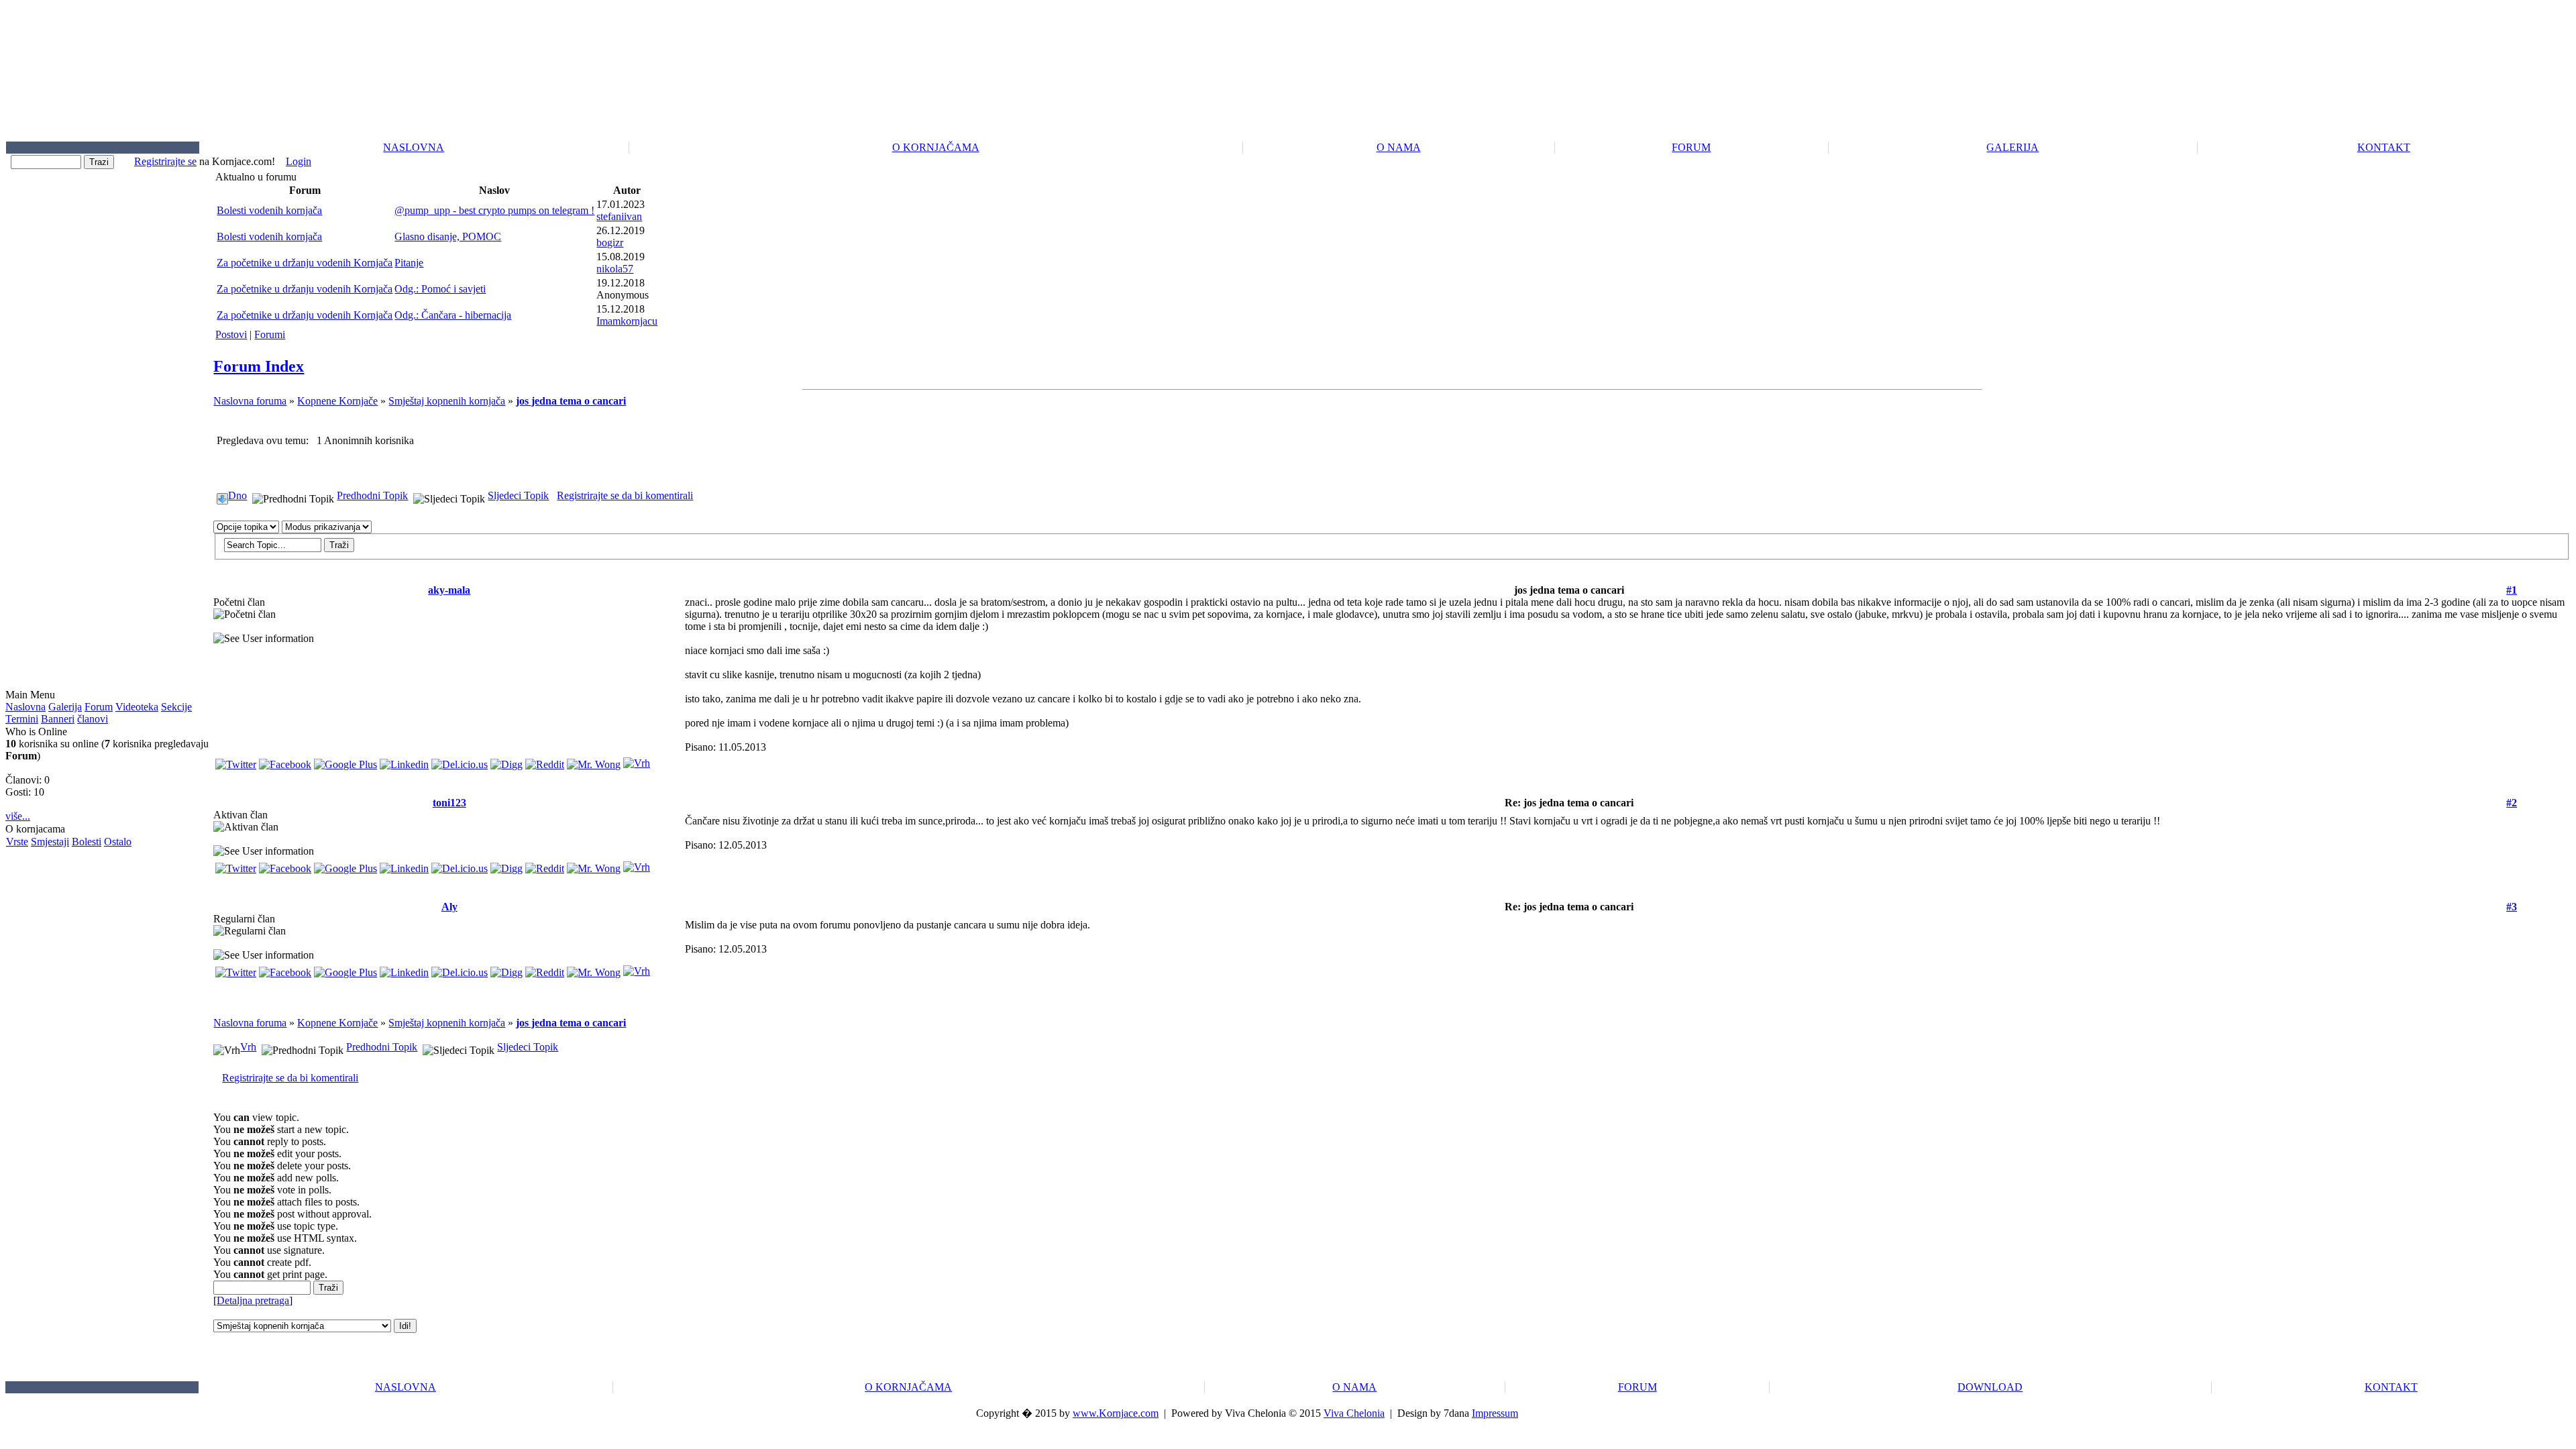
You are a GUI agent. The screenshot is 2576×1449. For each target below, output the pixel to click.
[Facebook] (285, 761)
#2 (2512, 803)
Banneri (58, 719)
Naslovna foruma (250, 401)
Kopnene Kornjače (337, 401)
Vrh (248, 1047)
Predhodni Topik (372, 495)
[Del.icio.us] (460, 761)
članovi (93, 719)
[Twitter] (236, 761)
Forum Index (259, 366)
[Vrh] (637, 760)
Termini (22, 719)
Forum (99, 707)
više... (18, 816)
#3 (2512, 907)
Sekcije (176, 707)
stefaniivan (619, 216)
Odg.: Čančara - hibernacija (453, 315)
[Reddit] (545, 761)
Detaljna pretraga (253, 1300)
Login (299, 161)
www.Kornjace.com (1116, 1413)
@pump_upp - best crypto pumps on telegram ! (494, 210)
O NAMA (1399, 147)
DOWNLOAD (1990, 1387)
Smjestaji (50, 842)
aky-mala (449, 590)
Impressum (1495, 1413)
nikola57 (615, 269)
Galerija (65, 707)
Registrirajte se (165, 161)
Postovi (231, 334)
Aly (449, 907)
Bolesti (87, 842)
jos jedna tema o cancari (571, 401)
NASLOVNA (414, 147)
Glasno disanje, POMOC (448, 236)
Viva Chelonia (1354, 1413)
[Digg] (506, 761)
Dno (237, 495)
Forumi (270, 334)
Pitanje (409, 263)
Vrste (17, 842)
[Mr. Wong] (594, 761)
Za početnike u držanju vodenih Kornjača (305, 263)
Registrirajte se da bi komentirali (625, 495)
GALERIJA (2012, 147)
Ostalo (118, 842)
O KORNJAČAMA (936, 147)
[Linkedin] (404, 761)
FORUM (1691, 147)
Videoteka (137, 707)
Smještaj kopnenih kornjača (447, 401)
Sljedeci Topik (518, 495)
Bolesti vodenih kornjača (269, 210)
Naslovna (25, 707)
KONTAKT (2384, 147)
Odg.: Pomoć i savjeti (440, 289)
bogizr (610, 243)
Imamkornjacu (627, 321)
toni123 (449, 803)
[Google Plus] (345, 761)
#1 (2512, 590)
